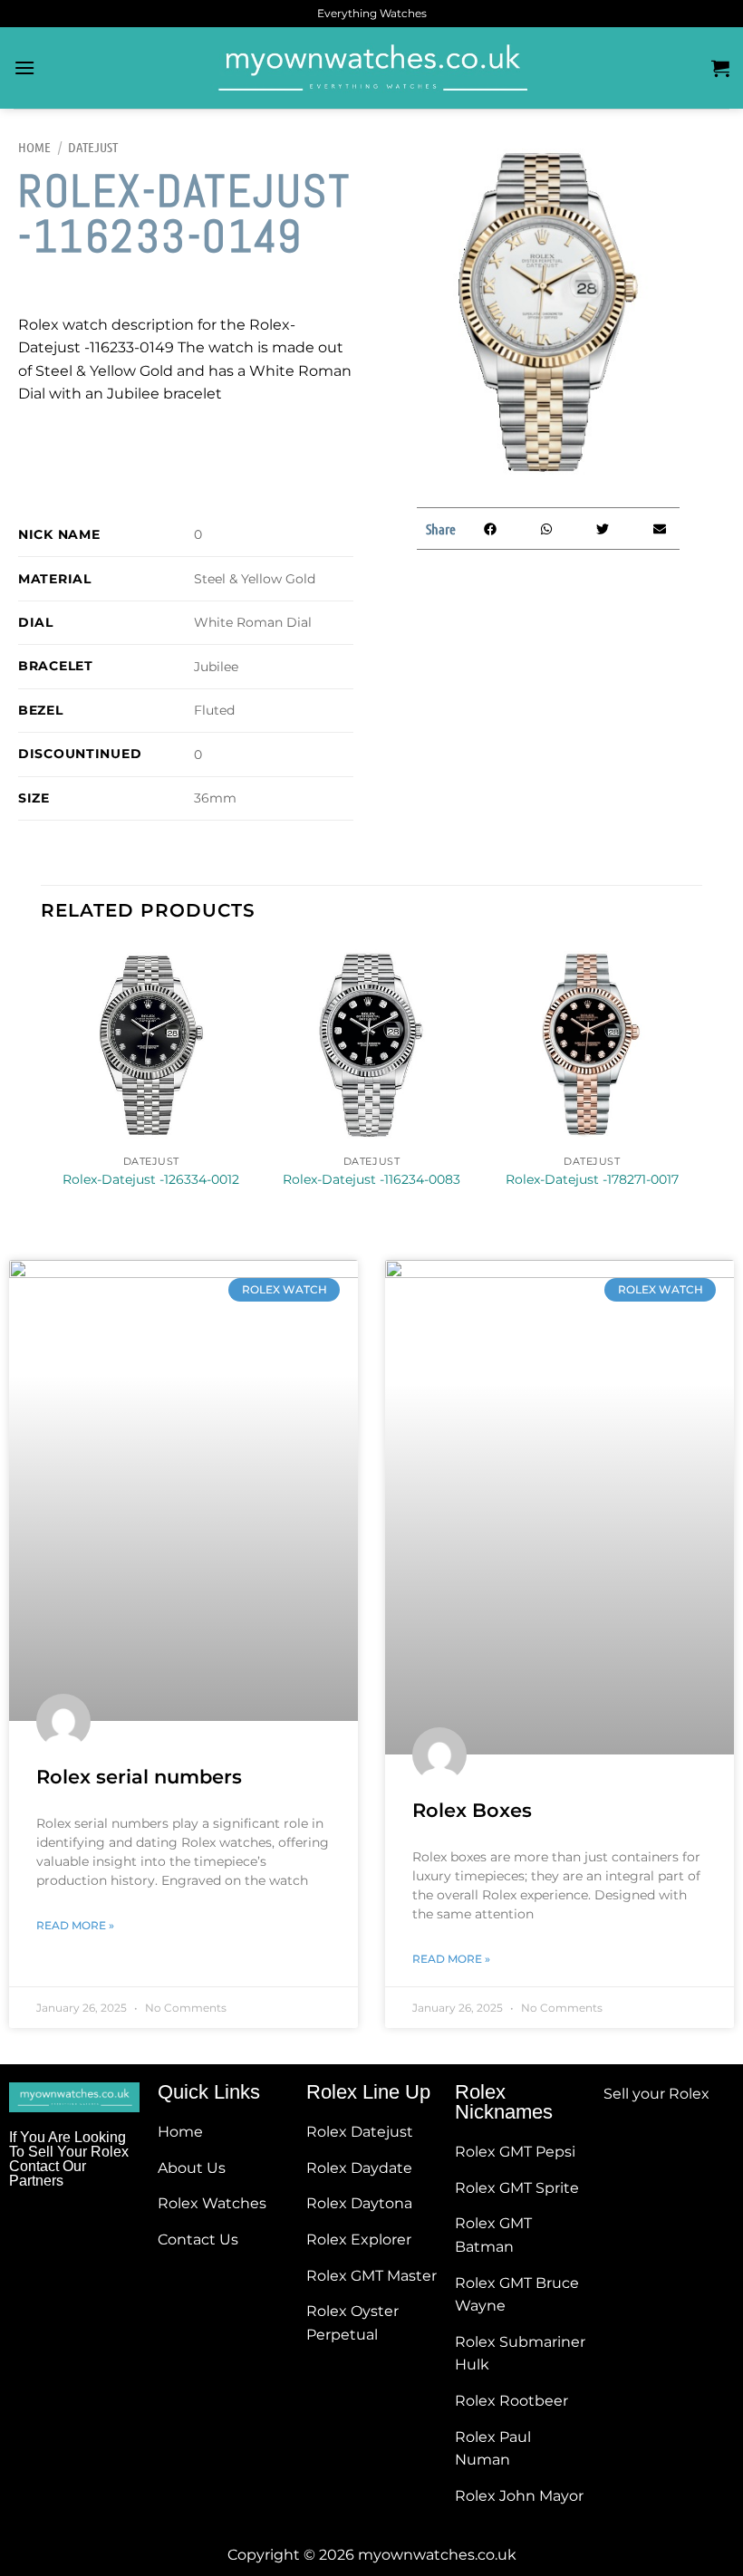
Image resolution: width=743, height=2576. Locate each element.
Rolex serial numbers (139, 1777)
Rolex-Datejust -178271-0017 (592, 1179)
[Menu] (24, 67)
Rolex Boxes (472, 1810)
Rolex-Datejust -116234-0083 (371, 1179)
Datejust (93, 147)
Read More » (75, 1925)
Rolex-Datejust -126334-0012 (151, 1179)
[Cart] (720, 68)
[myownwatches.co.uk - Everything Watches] (371, 68)
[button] (490, 529)
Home (34, 147)
